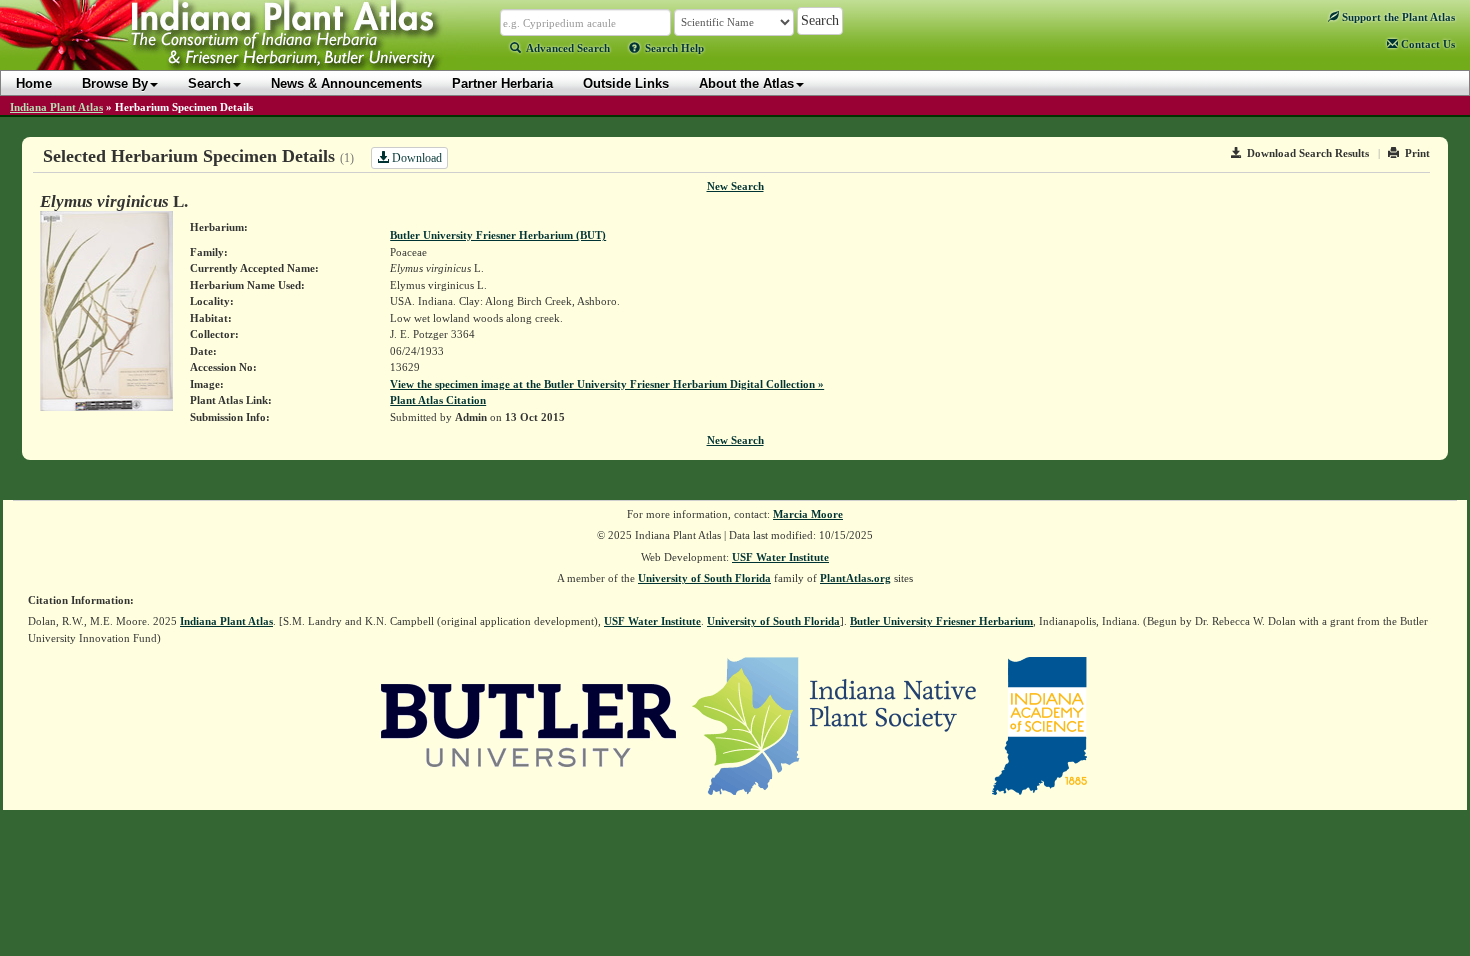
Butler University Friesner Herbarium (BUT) (498, 235)
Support (1397, 17)
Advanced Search (568, 48)
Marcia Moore (808, 514)
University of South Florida (704, 578)
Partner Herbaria (502, 83)
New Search (735, 186)
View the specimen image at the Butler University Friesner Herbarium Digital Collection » (607, 384)
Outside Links (626, 83)
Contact (1426, 44)
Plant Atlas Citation (438, 400)
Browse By (115, 83)
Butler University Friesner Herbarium (941, 621)
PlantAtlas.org (855, 578)
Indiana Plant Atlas (56, 107)
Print (1417, 153)
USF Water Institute (780, 557)
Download (415, 158)
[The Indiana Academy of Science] (1039, 725)
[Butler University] (529, 725)
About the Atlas (746, 83)
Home (34, 83)
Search (209, 83)
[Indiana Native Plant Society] (835, 725)
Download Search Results (1308, 153)
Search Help (674, 48)
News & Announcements (346, 83)
